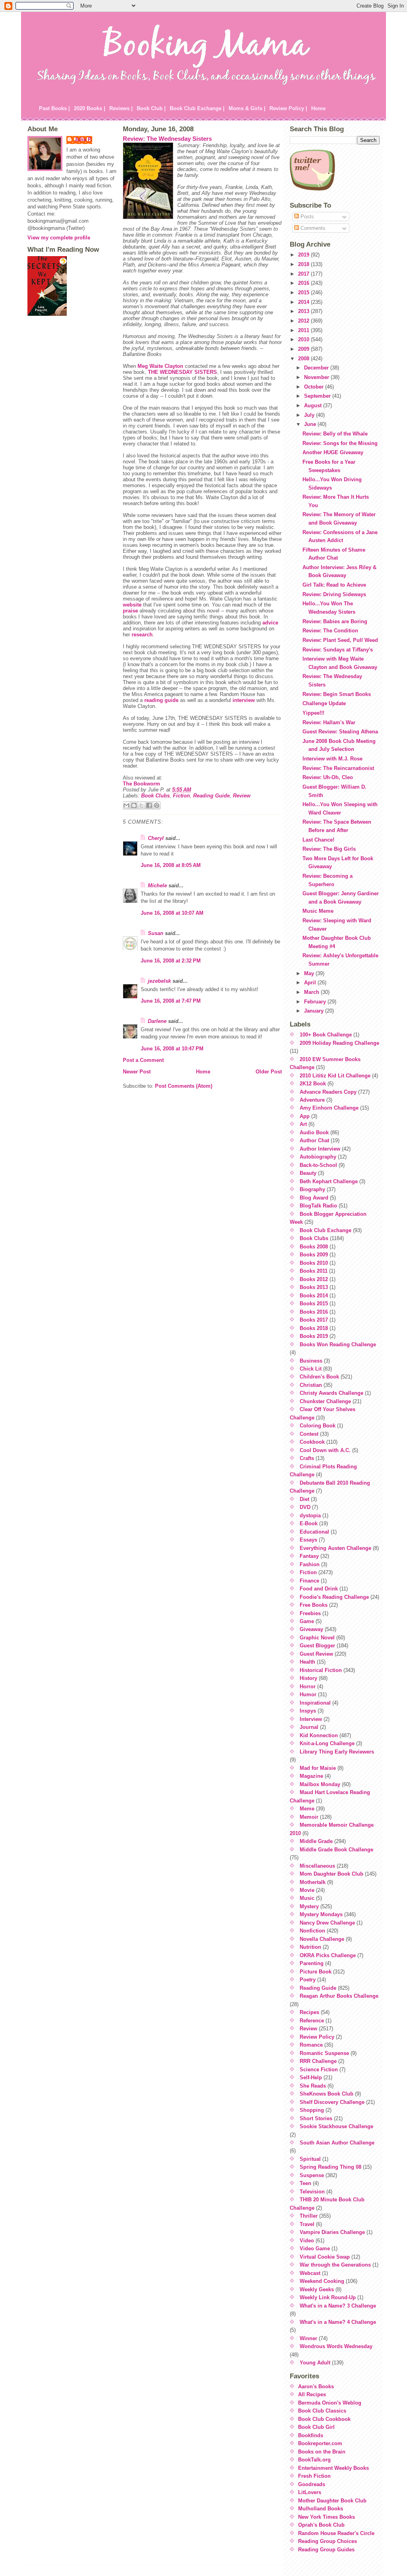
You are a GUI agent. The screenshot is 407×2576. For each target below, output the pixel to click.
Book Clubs (155, 796)
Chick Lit (311, 1369)
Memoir (309, 1817)
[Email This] (126, 805)
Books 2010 (314, 1263)
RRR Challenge (318, 2061)
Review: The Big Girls (329, 849)
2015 (304, 293)
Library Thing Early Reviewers (337, 1752)
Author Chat (314, 1140)
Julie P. (83, 139)
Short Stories (316, 2118)
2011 (304, 330)
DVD (305, 1507)
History (308, 1678)
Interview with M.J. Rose (332, 759)
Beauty (308, 1173)
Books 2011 (314, 1271)
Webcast (310, 2273)
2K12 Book (313, 1084)
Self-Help (311, 2077)
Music (307, 1898)
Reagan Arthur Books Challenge (339, 1996)
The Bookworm (141, 784)
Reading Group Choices (328, 2541)
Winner (308, 2338)
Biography (312, 1189)
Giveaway (311, 1629)
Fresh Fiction (314, 2476)
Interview (311, 1719)
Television (312, 2192)
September (318, 396)
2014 (304, 302)
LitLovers (310, 2492)
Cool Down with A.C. (325, 1450)
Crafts (307, 1458)
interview (244, 700)
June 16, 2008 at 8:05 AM (171, 865)
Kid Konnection (319, 1735)
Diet (304, 1499)
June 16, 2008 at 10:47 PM (172, 1049)
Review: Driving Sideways (334, 594)
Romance (311, 2045)
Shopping (312, 2110)
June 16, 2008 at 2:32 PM (171, 961)
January (315, 1011)
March (312, 992)
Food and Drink (319, 1589)
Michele (157, 886)
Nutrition (310, 1947)
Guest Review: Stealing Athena (340, 732)
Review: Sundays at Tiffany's (338, 650)
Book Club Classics (322, 2411)
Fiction (181, 796)
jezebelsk (159, 981)
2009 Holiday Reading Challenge (339, 1043)
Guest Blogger (317, 1646)
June (311, 424)
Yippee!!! (313, 713)
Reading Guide (211, 796)
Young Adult (315, 2363)
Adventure (312, 1100)
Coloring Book (318, 1426)
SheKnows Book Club (327, 2094)
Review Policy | (288, 108)
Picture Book (316, 1972)
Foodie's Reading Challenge (334, 1597)
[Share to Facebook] (149, 805)
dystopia (310, 1515)
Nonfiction (312, 1931)
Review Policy (317, 2037)
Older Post (269, 1072)
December (317, 368)
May (310, 973)
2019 (304, 255)
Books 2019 (314, 1336)
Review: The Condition (330, 631)
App (305, 1116)
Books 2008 (314, 1247)
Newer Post (137, 1072)
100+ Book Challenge (326, 1035)
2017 (304, 274)
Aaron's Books (316, 2386)
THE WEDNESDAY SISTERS (182, 372)
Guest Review (316, 1654)
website (132, 605)
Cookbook (312, 1442)
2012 (304, 321)
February (316, 1002)
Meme (307, 1809)
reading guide (161, 700)
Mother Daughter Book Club (332, 2501)
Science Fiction (319, 2070)
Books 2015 (314, 1304)
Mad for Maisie (318, 1768)
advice (270, 623)
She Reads (313, 2086)
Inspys (308, 1711)
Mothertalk (313, 1882)
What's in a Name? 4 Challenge (338, 2322)
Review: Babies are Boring (335, 621)
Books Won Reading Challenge (338, 1344)
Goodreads (312, 2484)
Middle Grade (316, 1841)
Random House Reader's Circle (336, 2533)
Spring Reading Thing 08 (330, 2167)
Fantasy (309, 1556)
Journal (309, 1727)
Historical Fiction (321, 1670)
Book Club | (151, 108)
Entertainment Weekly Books (333, 2468)
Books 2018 (314, 1328)
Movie (307, 1890)
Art (303, 1124)
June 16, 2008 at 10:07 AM (172, 913)
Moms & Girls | (247, 108)
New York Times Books (327, 2517)
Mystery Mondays (321, 1914)
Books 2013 (314, 1287)
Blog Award (314, 1198)
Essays (308, 1540)
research (142, 635)
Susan (156, 933)
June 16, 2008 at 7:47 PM (171, 1001)
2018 (304, 264)
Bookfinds (311, 2435)
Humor (308, 1694)
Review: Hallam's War (329, 722)
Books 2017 (314, 1320)
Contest (309, 1434)
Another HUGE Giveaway (333, 452)
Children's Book (319, 1377)
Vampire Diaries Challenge (332, 2232)
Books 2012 (314, 1279)
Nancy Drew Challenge (327, 1923)
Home (318, 108)
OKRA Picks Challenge (328, 1955)
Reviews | (121, 108)
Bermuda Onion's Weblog (330, 2403)
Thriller (309, 2216)
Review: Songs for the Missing (340, 443)
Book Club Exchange (326, 1230)
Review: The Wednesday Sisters (167, 139)
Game (307, 1621)
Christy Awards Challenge (331, 1393)
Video (307, 2241)
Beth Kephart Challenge (329, 1181)
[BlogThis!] (134, 805)
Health (307, 1662)
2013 (304, 311)
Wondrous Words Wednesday (336, 2346)
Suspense (312, 2175)
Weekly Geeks (317, 2289)
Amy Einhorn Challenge (329, 1108)
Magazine (311, 1776)
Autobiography (318, 1157)
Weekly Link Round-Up (328, 2297)
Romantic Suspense (324, 2053)
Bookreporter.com (320, 2443)
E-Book (309, 1523)
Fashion (310, 1564)
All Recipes (312, 2394)
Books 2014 (314, 1296)
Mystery (309, 1906)
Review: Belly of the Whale (335, 434)
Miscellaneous (317, 1866)
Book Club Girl (316, 2427)
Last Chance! (318, 840)
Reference (312, 2021)
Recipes (309, 2012)
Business (311, 1361)
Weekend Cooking (322, 2281)
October (315, 387)
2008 (304, 359)
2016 (304, 283)
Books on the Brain (322, 2452)
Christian (311, 1385)
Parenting (312, 1963)
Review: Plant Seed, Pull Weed (340, 640)
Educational (314, 1532)
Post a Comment (143, 1060)
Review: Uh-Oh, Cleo (328, 777)
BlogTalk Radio (318, 1206)
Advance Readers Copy (328, 1092)
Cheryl (156, 838)
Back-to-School (318, 1165)
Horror (308, 1687)
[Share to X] (141, 805)
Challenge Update (324, 703)
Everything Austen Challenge (335, 1548)
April (311, 983)
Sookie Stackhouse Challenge (336, 2126)
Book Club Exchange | (197, 108)
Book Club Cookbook (324, 2419)
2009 (304, 349)
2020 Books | (90, 108)
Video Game (315, 2248)
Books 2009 (314, 1255)
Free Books (314, 1605)
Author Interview (320, 1149)
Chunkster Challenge (325, 1401)
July (310, 415)
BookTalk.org (314, 2460)
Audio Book (314, 1132)
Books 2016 (314, 1312)
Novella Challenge (322, 1939)
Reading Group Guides (326, 2550)
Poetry (308, 1980)
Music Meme (318, 911)
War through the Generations (335, 2265)
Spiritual (310, 2159)
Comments (312, 228)
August (314, 405)
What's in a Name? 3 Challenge (338, 2306)
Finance (309, 1581)
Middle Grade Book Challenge (336, 1850)
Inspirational (315, 1703)
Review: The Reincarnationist (338, 768)
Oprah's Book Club (321, 2525)
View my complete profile (59, 238)
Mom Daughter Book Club (331, 1874)
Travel (307, 2224)
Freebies (310, 1613)
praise (130, 611)
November (317, 377)
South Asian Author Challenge (337, 2143)
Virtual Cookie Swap (325, 2257)
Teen (305, 2183)
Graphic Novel (317, 1638)
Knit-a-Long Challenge (327, 1743)
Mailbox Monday (320, 1784)
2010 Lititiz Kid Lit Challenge (335, 1076)
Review (242, 796)
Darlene (157, 1021)
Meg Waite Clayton (160, 366)
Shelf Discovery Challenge (332, 2102)
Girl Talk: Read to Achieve (334, 585)
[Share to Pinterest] (157, 805)
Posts (306, 217)
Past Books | (54, 108)
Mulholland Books (321, 2509)
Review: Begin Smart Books (337, 694)
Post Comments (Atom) (184, 1086)
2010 (304, 339)
